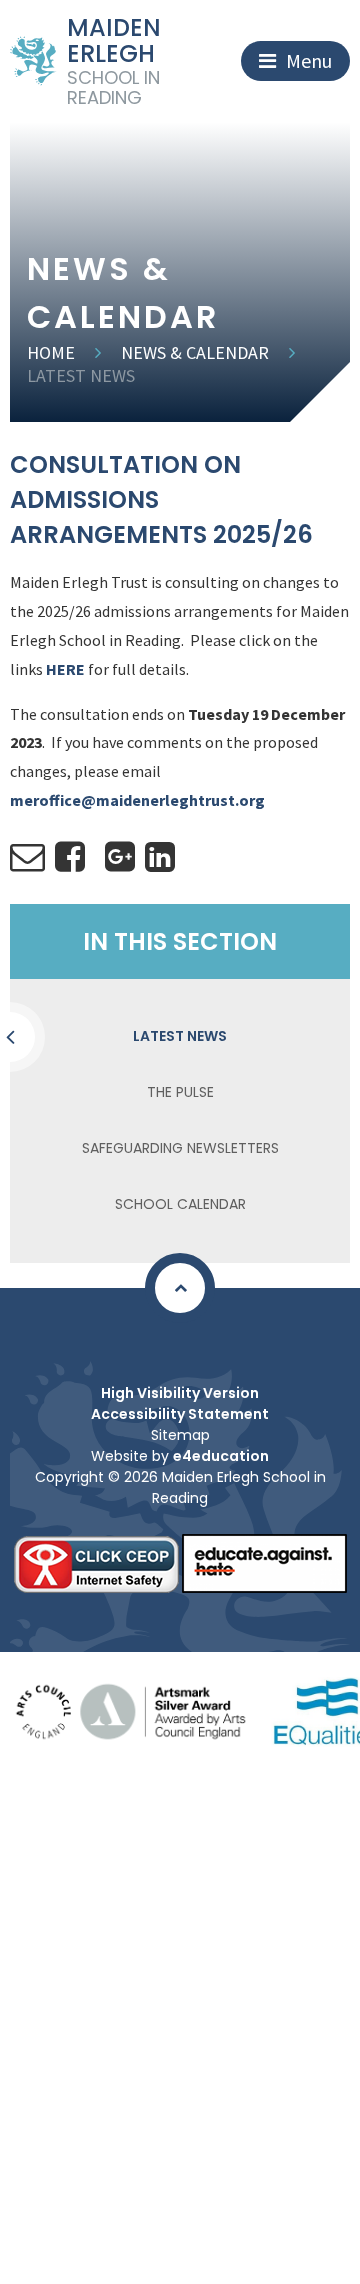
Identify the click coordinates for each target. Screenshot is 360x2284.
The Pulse (180, 1092)
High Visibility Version (180, 1393)
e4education (221, 1456)
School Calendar (180, 1204)
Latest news (81, 375)
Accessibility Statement (180, 1414)
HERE (65, 669)
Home (51, 352)
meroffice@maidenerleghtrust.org (139, 800)
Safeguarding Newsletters (180, 1148)
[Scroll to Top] (180, 1288)
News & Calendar (195, 352)
